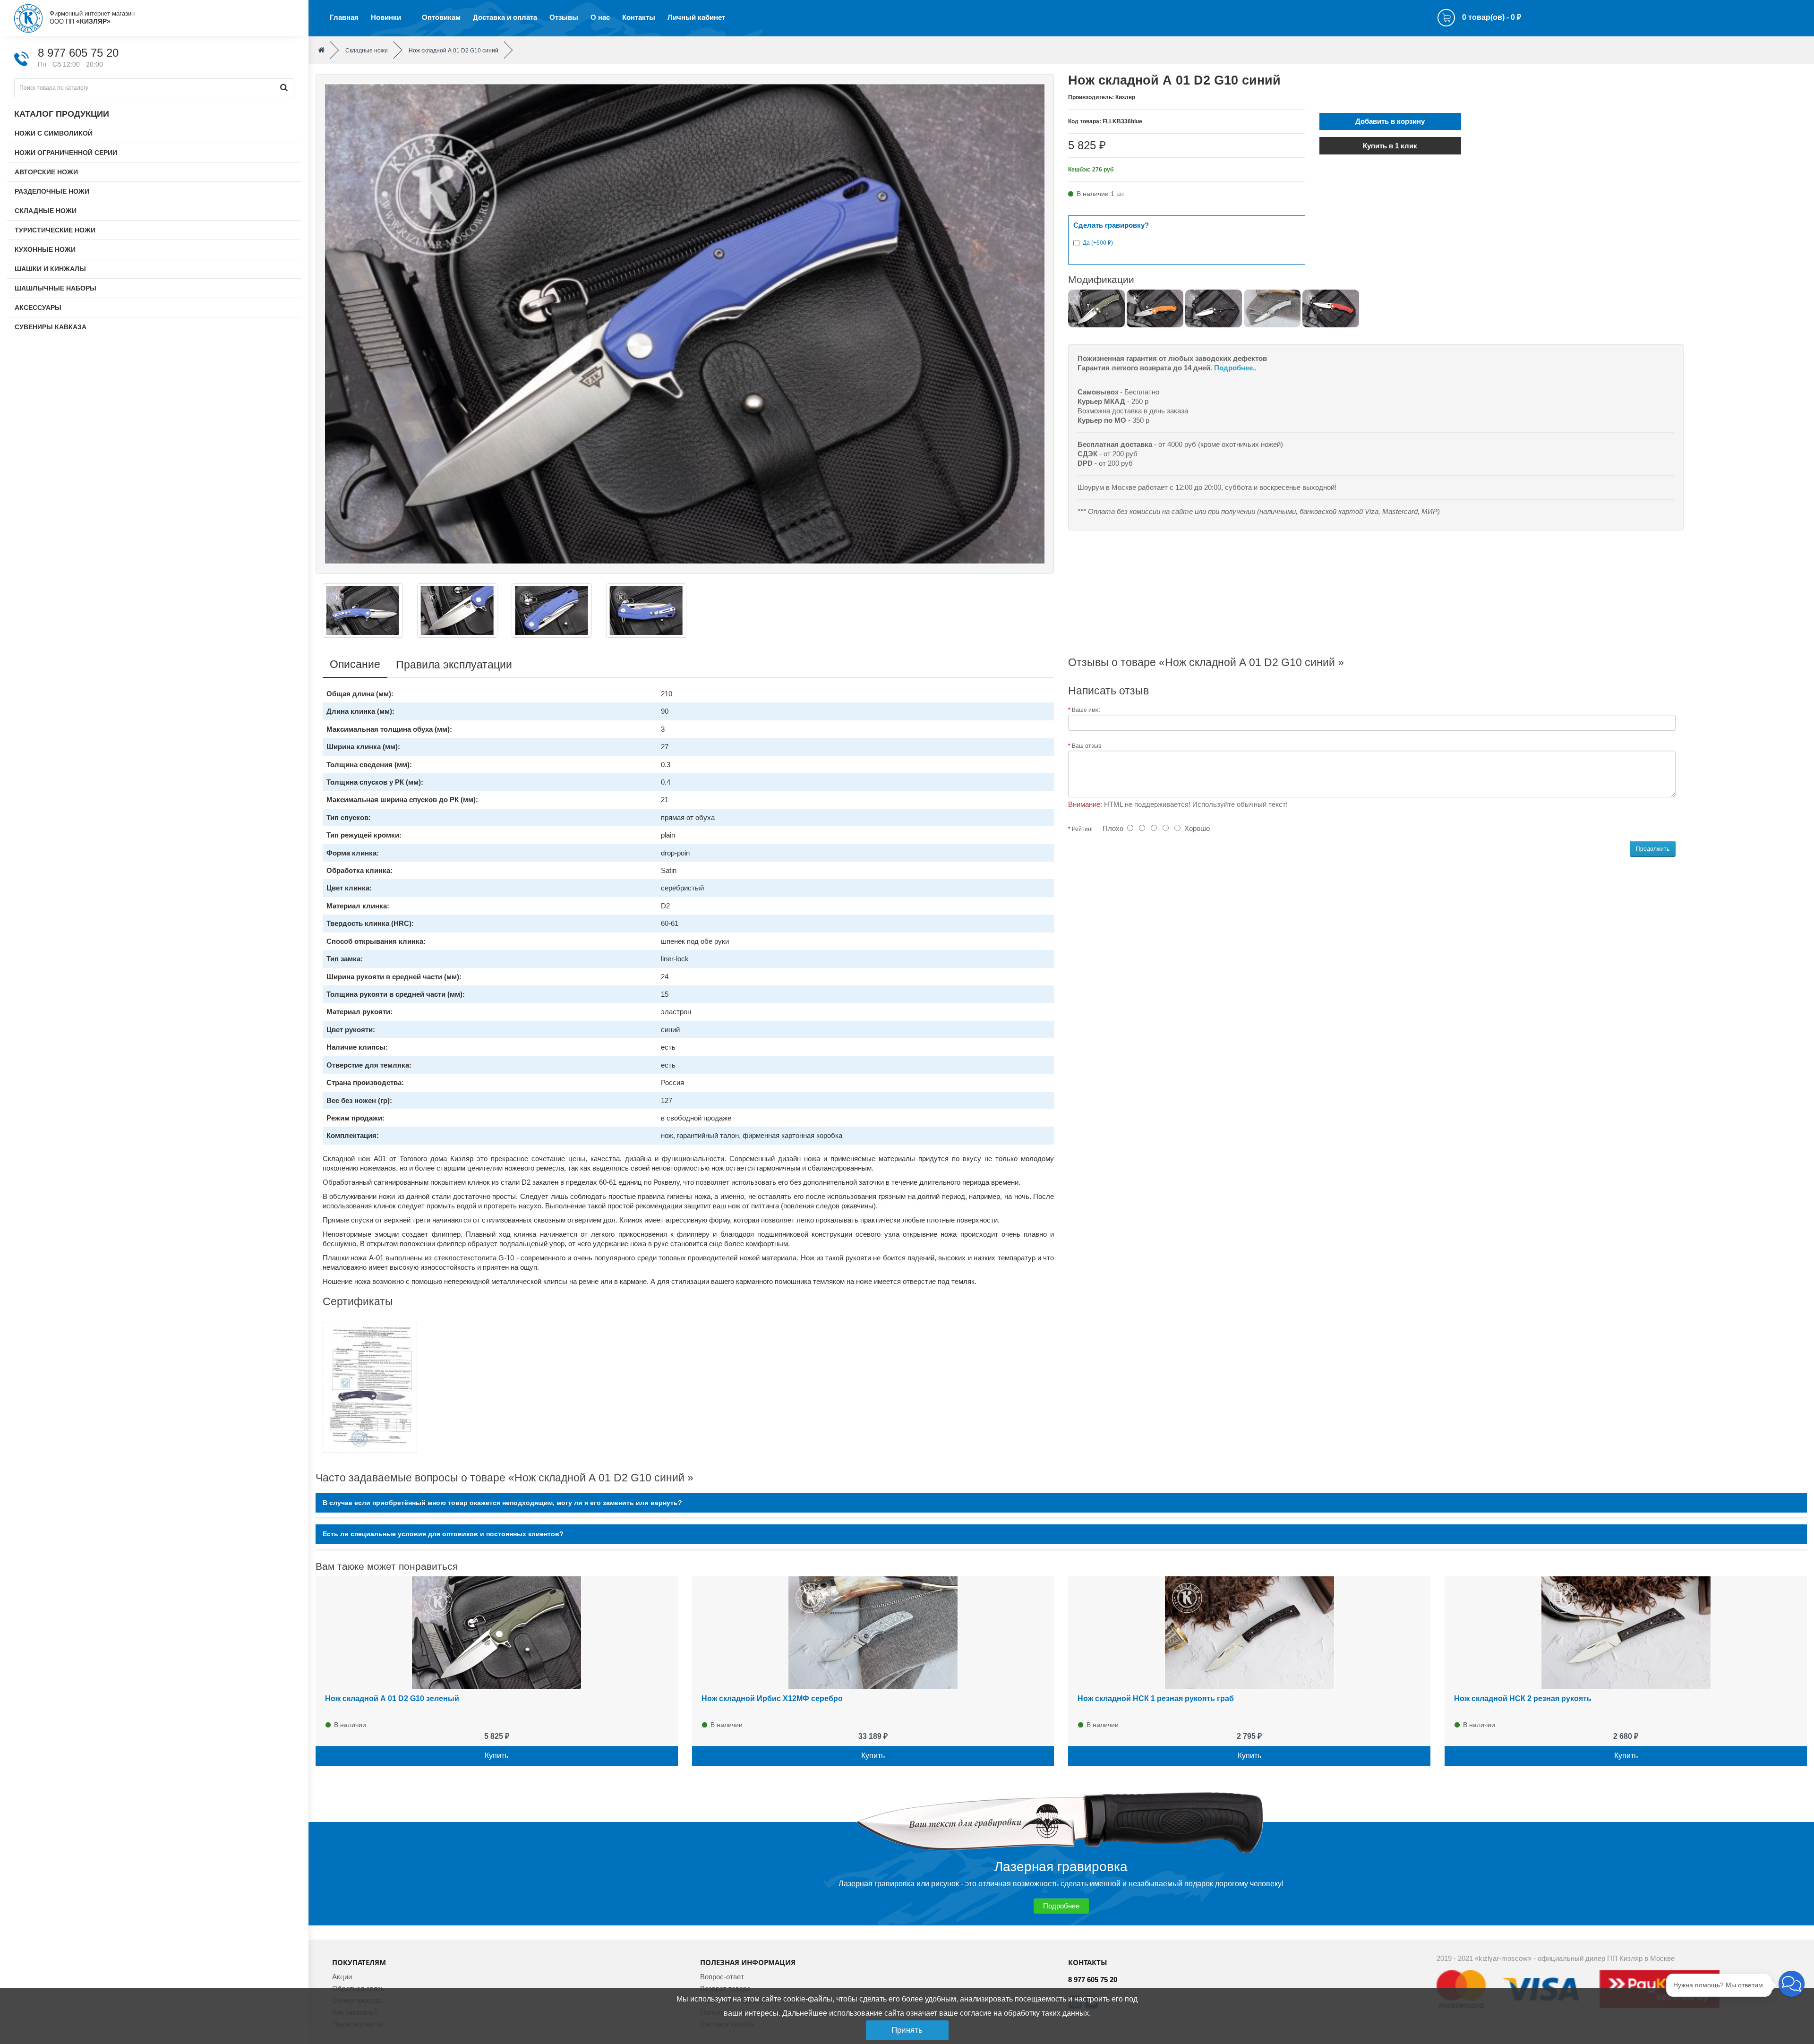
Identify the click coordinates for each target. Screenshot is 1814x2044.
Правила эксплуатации (454, 665)
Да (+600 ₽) (1098, 243)
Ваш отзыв (1087, 746)
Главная (344, 17)
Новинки (386, 17)
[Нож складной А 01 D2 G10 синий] (685, 323)
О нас (600, 17)
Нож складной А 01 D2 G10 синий (453, 51)
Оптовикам (441, 17)
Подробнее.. (1235, 368)
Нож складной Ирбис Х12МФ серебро (772, 1698)
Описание (355, 664)
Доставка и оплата (505, 17)
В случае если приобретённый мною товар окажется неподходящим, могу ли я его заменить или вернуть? (502, 1503)
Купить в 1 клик (1390, 146)
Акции (342, 1977)
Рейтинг (1082, 829)
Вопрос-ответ (722, 1977)
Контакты (639, 17)
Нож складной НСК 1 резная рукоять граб (1156, 1698)
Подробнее (1061, 1906)
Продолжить (1653, 849)
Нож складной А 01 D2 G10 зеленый (392, 1698)
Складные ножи (367, 51)
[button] (1792, 1984)
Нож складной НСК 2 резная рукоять (1523, 1698)
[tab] (1061, 1503)
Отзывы (564, 17)
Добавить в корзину (1390, 121)
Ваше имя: (1086, 710)
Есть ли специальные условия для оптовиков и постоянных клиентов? (443, 1534)
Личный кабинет (696, 17)
